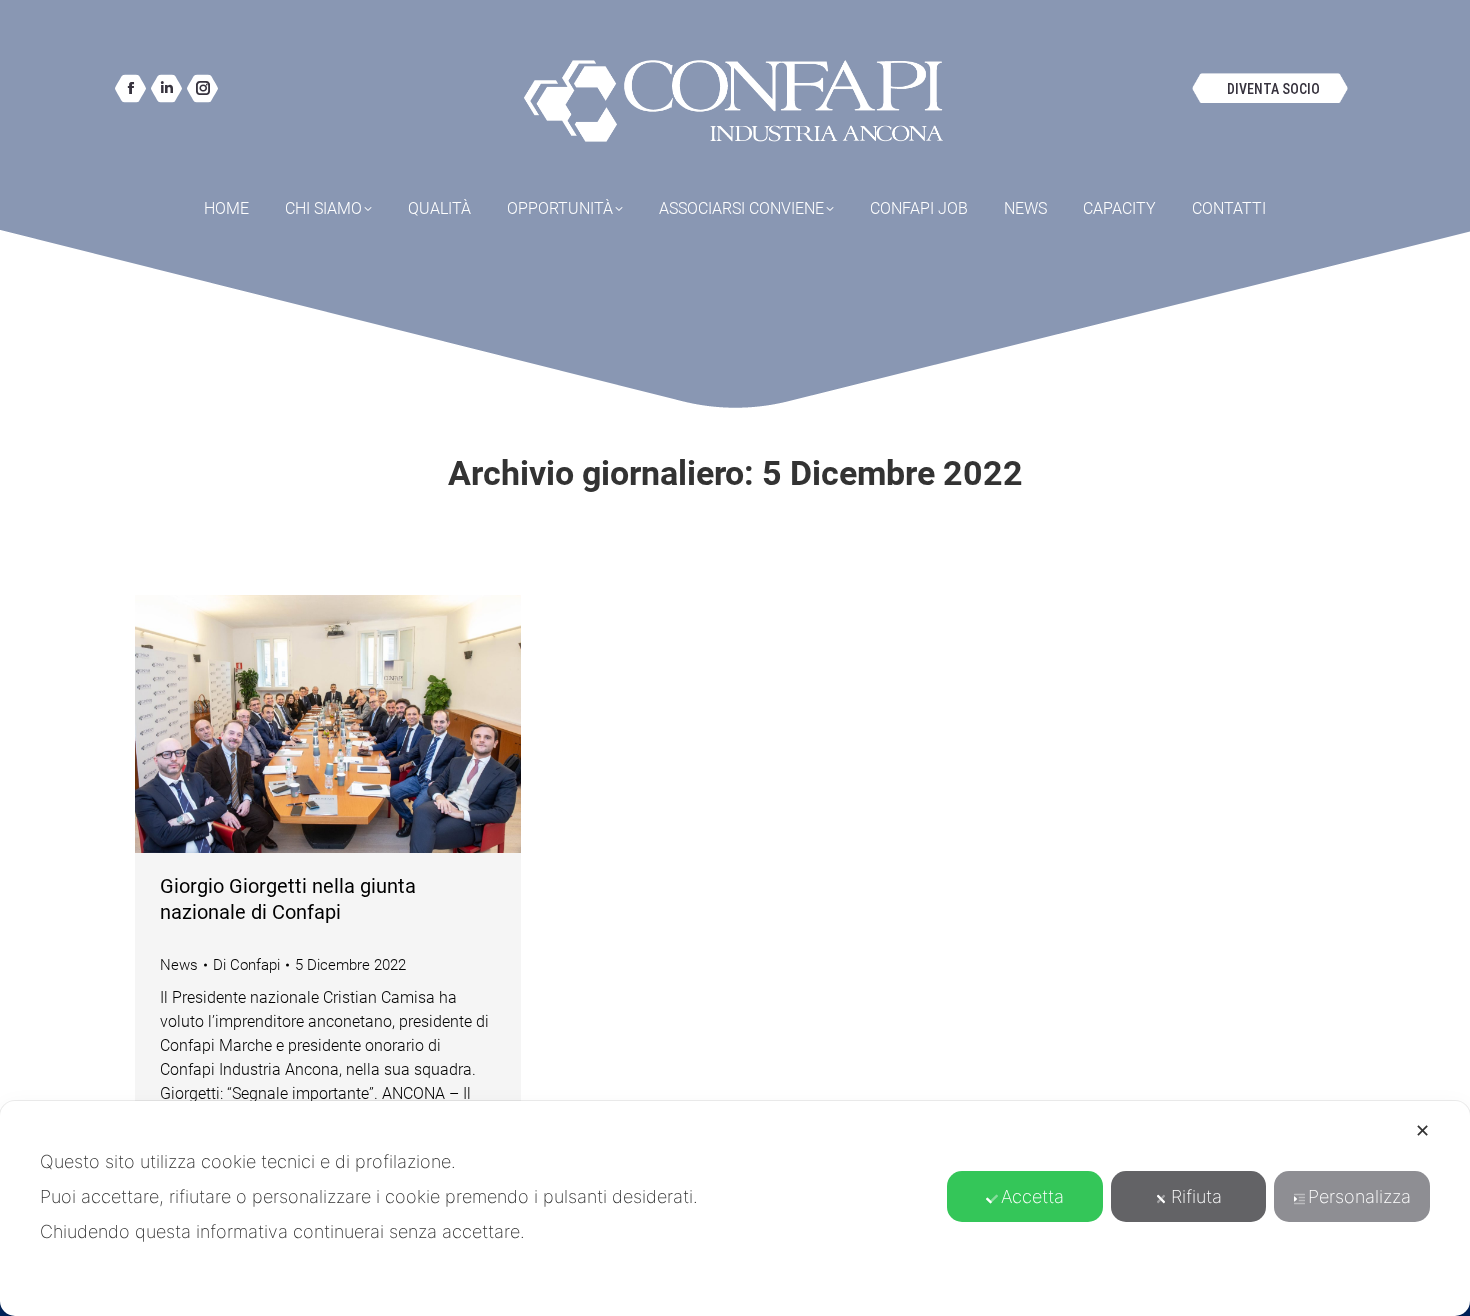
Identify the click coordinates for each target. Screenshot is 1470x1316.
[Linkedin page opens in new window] (166, 88)
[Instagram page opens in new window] (202, 88)
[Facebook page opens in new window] (130, 88)
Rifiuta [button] (1196, 1196)
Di (246, 965)
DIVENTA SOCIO (1273, 89)
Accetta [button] (1032, 1196)
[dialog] (735, 1208)
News (179, 965)
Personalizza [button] (1359, 1196)
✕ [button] (1422, 1130)
